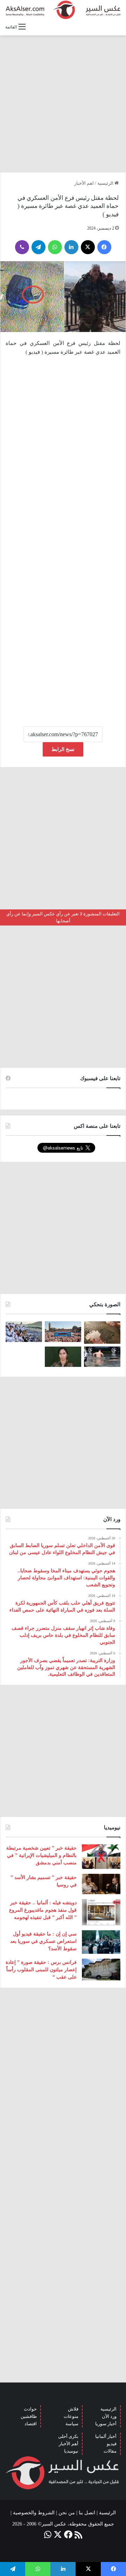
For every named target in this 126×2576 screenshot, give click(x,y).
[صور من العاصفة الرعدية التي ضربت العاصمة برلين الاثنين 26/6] (102, 1357)
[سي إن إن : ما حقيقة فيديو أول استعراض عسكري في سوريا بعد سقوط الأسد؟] (101, 1942)
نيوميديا (71, 2451)
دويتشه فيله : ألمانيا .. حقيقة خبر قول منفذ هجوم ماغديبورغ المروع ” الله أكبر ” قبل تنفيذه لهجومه (43, 1910)
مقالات (110, 2451)
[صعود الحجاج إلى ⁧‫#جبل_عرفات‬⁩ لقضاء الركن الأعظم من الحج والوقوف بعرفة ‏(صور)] (24, 1332)
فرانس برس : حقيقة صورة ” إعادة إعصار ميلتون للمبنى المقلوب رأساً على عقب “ (41, 1970)
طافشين (29, 2416)
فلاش (73, 2409)
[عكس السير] (63, 10)
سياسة (72, 2424)
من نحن (67, 2513)
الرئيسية (106, 183)
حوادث (30, 2409)
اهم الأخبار (84, 183)
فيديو (112, 2444)
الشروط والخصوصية (34, 2513)
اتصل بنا (87, 2513)
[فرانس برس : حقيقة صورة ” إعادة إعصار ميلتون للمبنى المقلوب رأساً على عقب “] (101, 1970)
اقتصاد (31, 2424)
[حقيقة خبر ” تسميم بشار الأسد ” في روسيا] (101, 1884)
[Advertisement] (63, 104)
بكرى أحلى (68, 2436)
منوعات (71, 2416)
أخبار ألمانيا (106, 2436)
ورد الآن (109, 2416)
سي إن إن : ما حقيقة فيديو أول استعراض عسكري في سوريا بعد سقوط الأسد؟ (43, 1941)
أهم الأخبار (69, 2444)
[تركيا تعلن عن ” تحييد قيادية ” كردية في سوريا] (63, 1357)
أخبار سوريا (106, 2424)
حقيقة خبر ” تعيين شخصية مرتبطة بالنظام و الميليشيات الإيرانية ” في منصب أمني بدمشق (41, 1855)
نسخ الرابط (63, 749)
